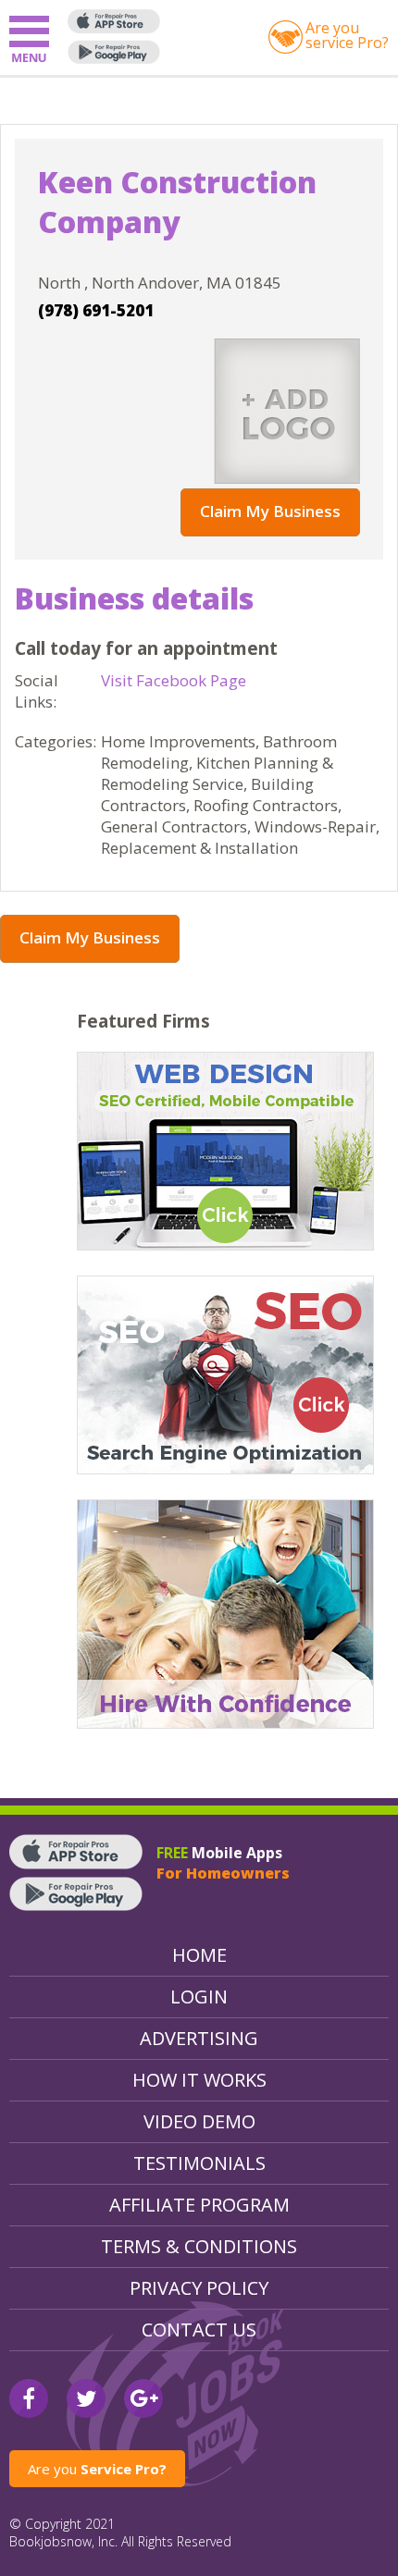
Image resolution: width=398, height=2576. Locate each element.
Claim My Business (270, 511)
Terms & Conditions (199, 2246)
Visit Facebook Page (174, 680)
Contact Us (199, 2329)
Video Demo (199, 2121)
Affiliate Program (199, 2205)
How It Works (199, 2080)
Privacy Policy (199, 2288)
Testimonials (199, 2163)
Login (199, 1997)
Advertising (199, 2038)
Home (199, 1955)
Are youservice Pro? (347, 35)
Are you (97, 2469)
